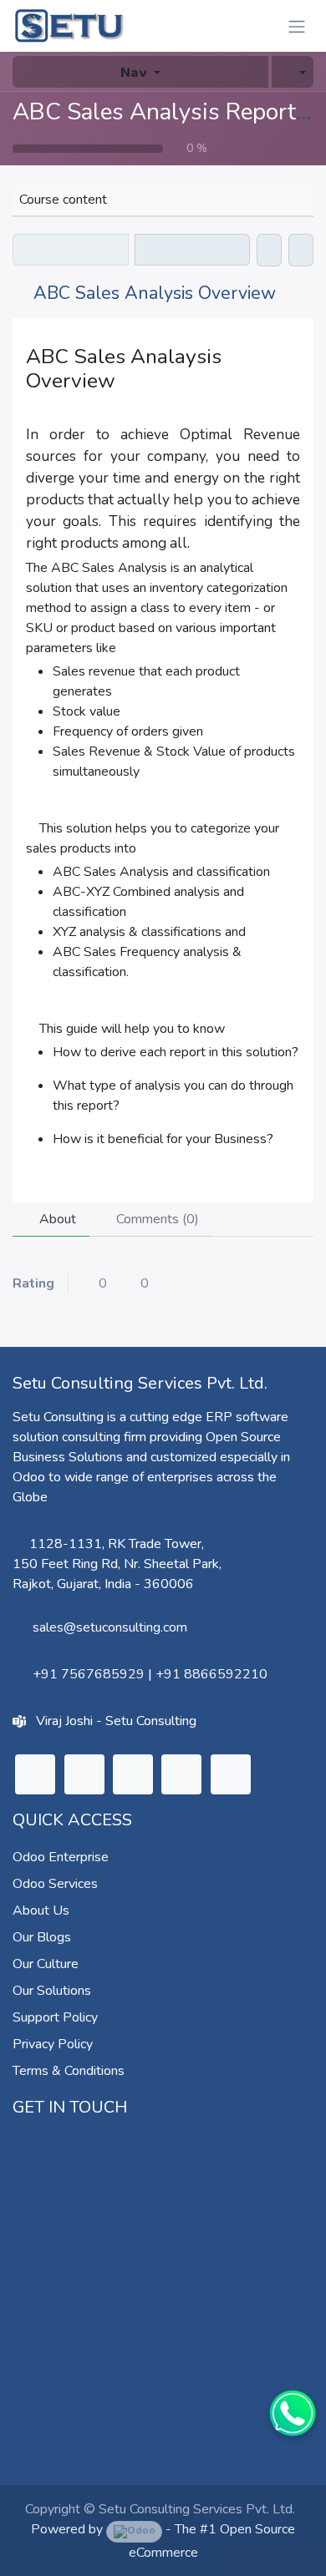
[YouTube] (181, 1774)
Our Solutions (52, 1991)
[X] (84, 1774)
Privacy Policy (53, 2044)
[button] (293, 72)
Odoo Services (55, 1884)
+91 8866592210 (211, 1674)
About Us (41, 1910)
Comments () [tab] (156, 1219)
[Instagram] (133, 1774)
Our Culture (46, 1964)
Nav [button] (134, 71)
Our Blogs (42, 1937)
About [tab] (56, 1219)
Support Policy (55, 2017)
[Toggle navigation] (297, 26)
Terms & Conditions (69, 2071)
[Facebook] (231, 1774)
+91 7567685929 (89, 1674)
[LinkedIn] (35, 1774)
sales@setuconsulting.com (110, 1627)
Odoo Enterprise (61, 1857)
